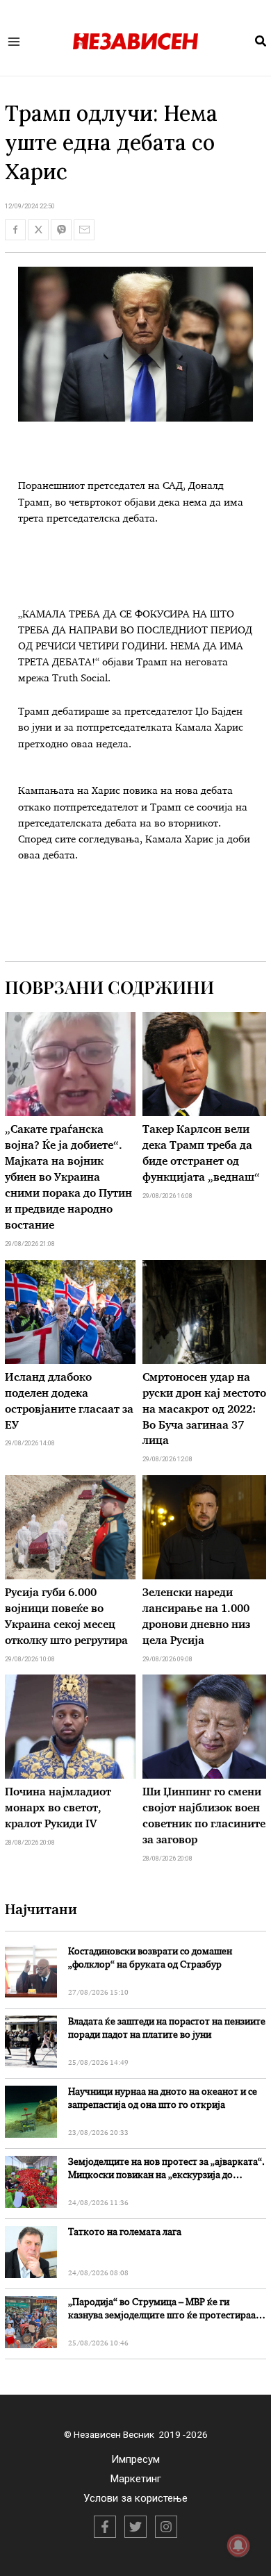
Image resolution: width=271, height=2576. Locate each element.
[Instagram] (166, 2527)
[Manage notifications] (238, 2545)
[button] (261, 42)
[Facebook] (105, 2527)
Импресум (135, 2459)
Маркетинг (136, 2479)
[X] (135, 2527)
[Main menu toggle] (14, 41)
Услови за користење (135, 2498)
